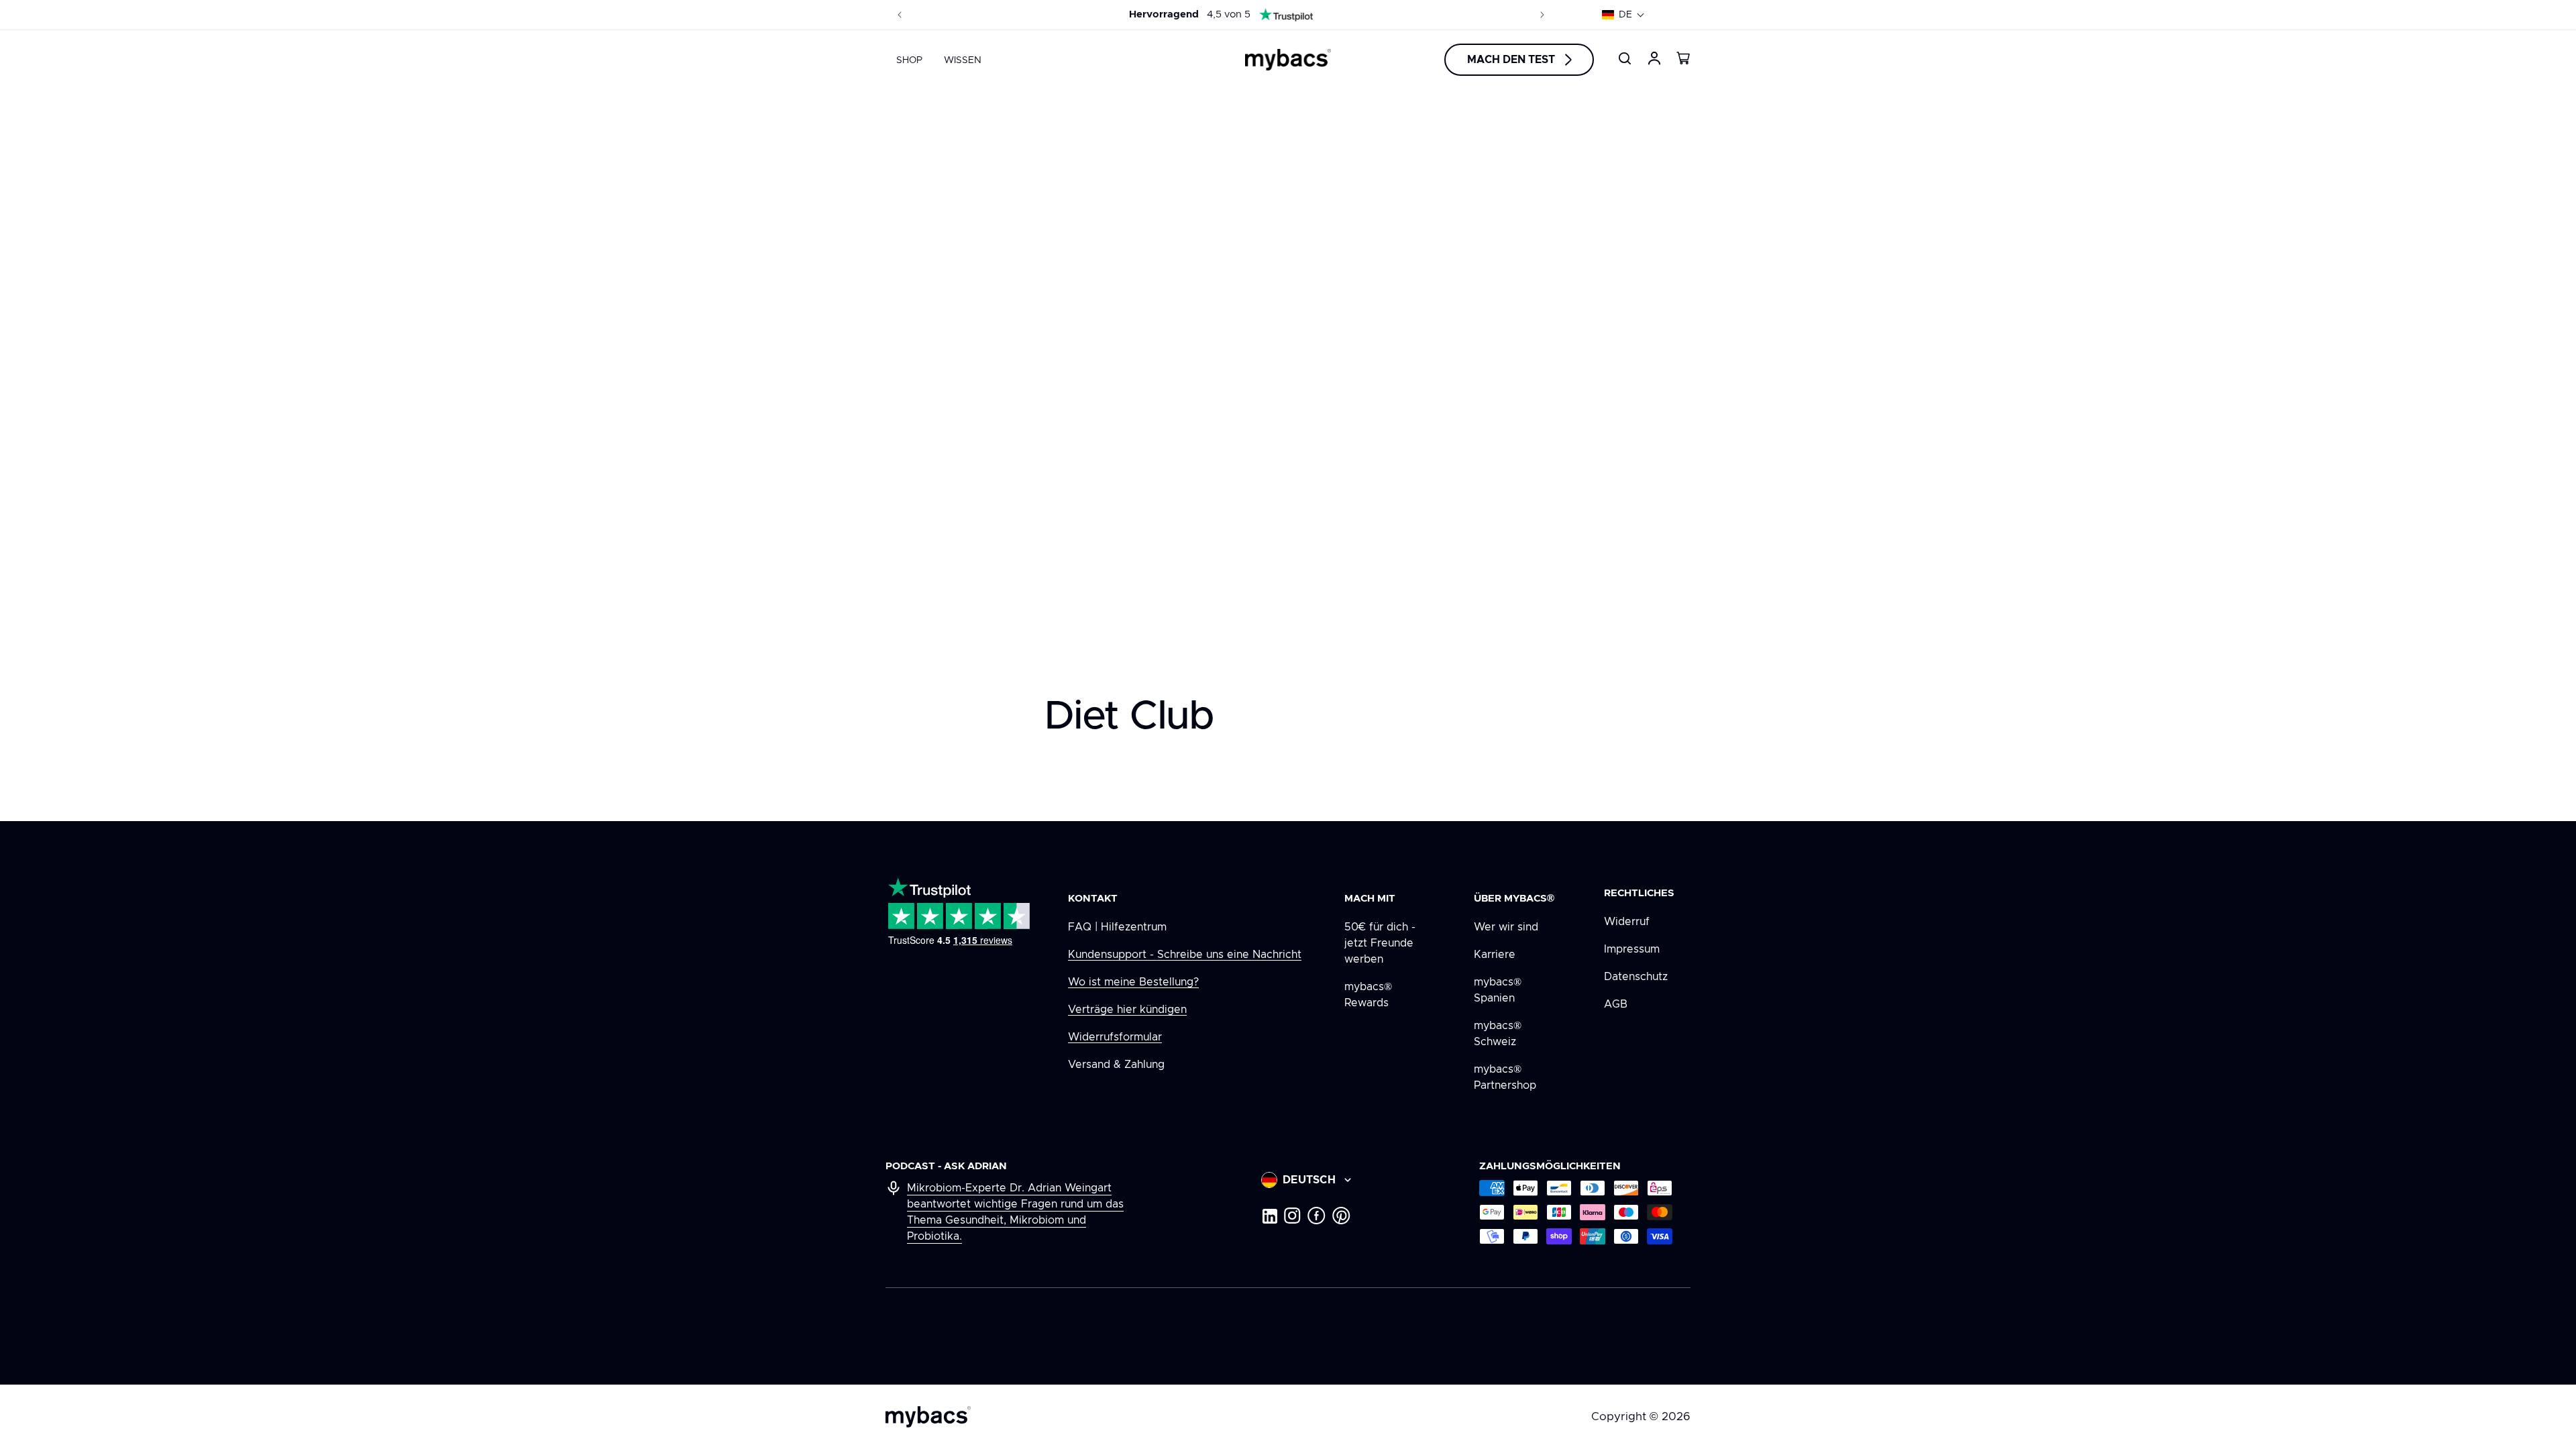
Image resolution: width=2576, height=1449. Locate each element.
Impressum (1632, 949)
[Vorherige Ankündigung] (900, 15)
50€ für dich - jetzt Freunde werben (1380, 943)
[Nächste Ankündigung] (1542, 15)
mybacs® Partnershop (1505, 1077)
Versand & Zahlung (1116, 1065)
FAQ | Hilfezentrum (1117, 927)
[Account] (1654, 58)
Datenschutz (1636, 977)
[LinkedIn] (1269, 1216)
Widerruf (1627, 922)
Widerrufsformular (1115, 1037)
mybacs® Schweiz (1498, 1034)
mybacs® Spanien (1498, 990)
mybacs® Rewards (1368, 995)
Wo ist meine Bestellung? (1133, 982)
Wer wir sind (1506, 927)
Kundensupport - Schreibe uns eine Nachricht (1185, 955)
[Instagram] (1292, 1216)
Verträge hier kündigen (1127, 1010)
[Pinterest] (1341, 1216)
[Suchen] (1625, 58)
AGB (1616, 1004)
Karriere (1495, 955)
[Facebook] (1317, 1216)
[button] (1623, 15)
